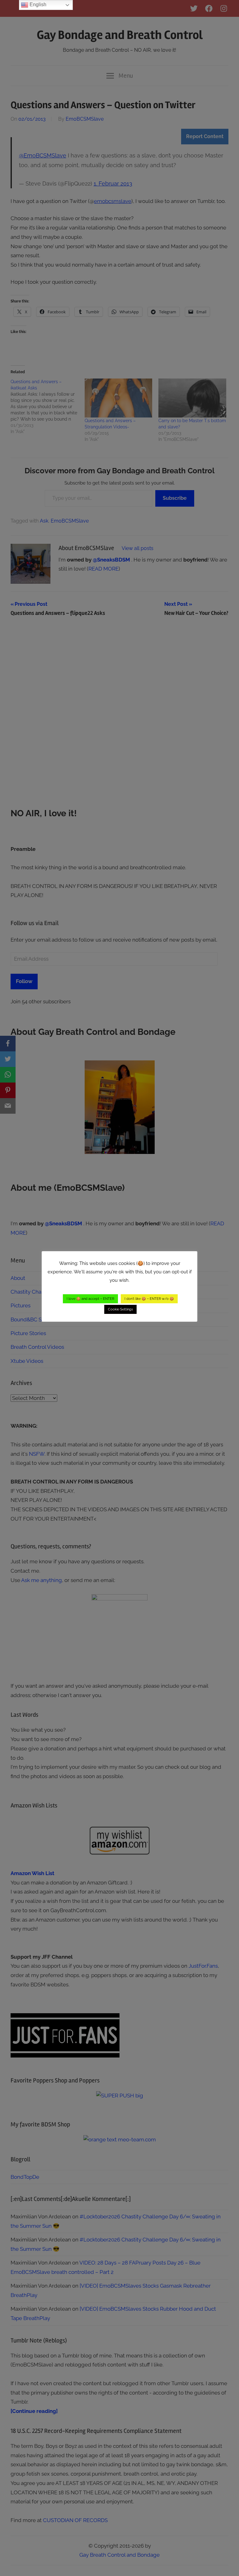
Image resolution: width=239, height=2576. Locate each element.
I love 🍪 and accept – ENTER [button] (90, 1299)
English (37, 5)
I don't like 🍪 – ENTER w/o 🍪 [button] (149, 1299)
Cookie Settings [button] (120, 1309)
